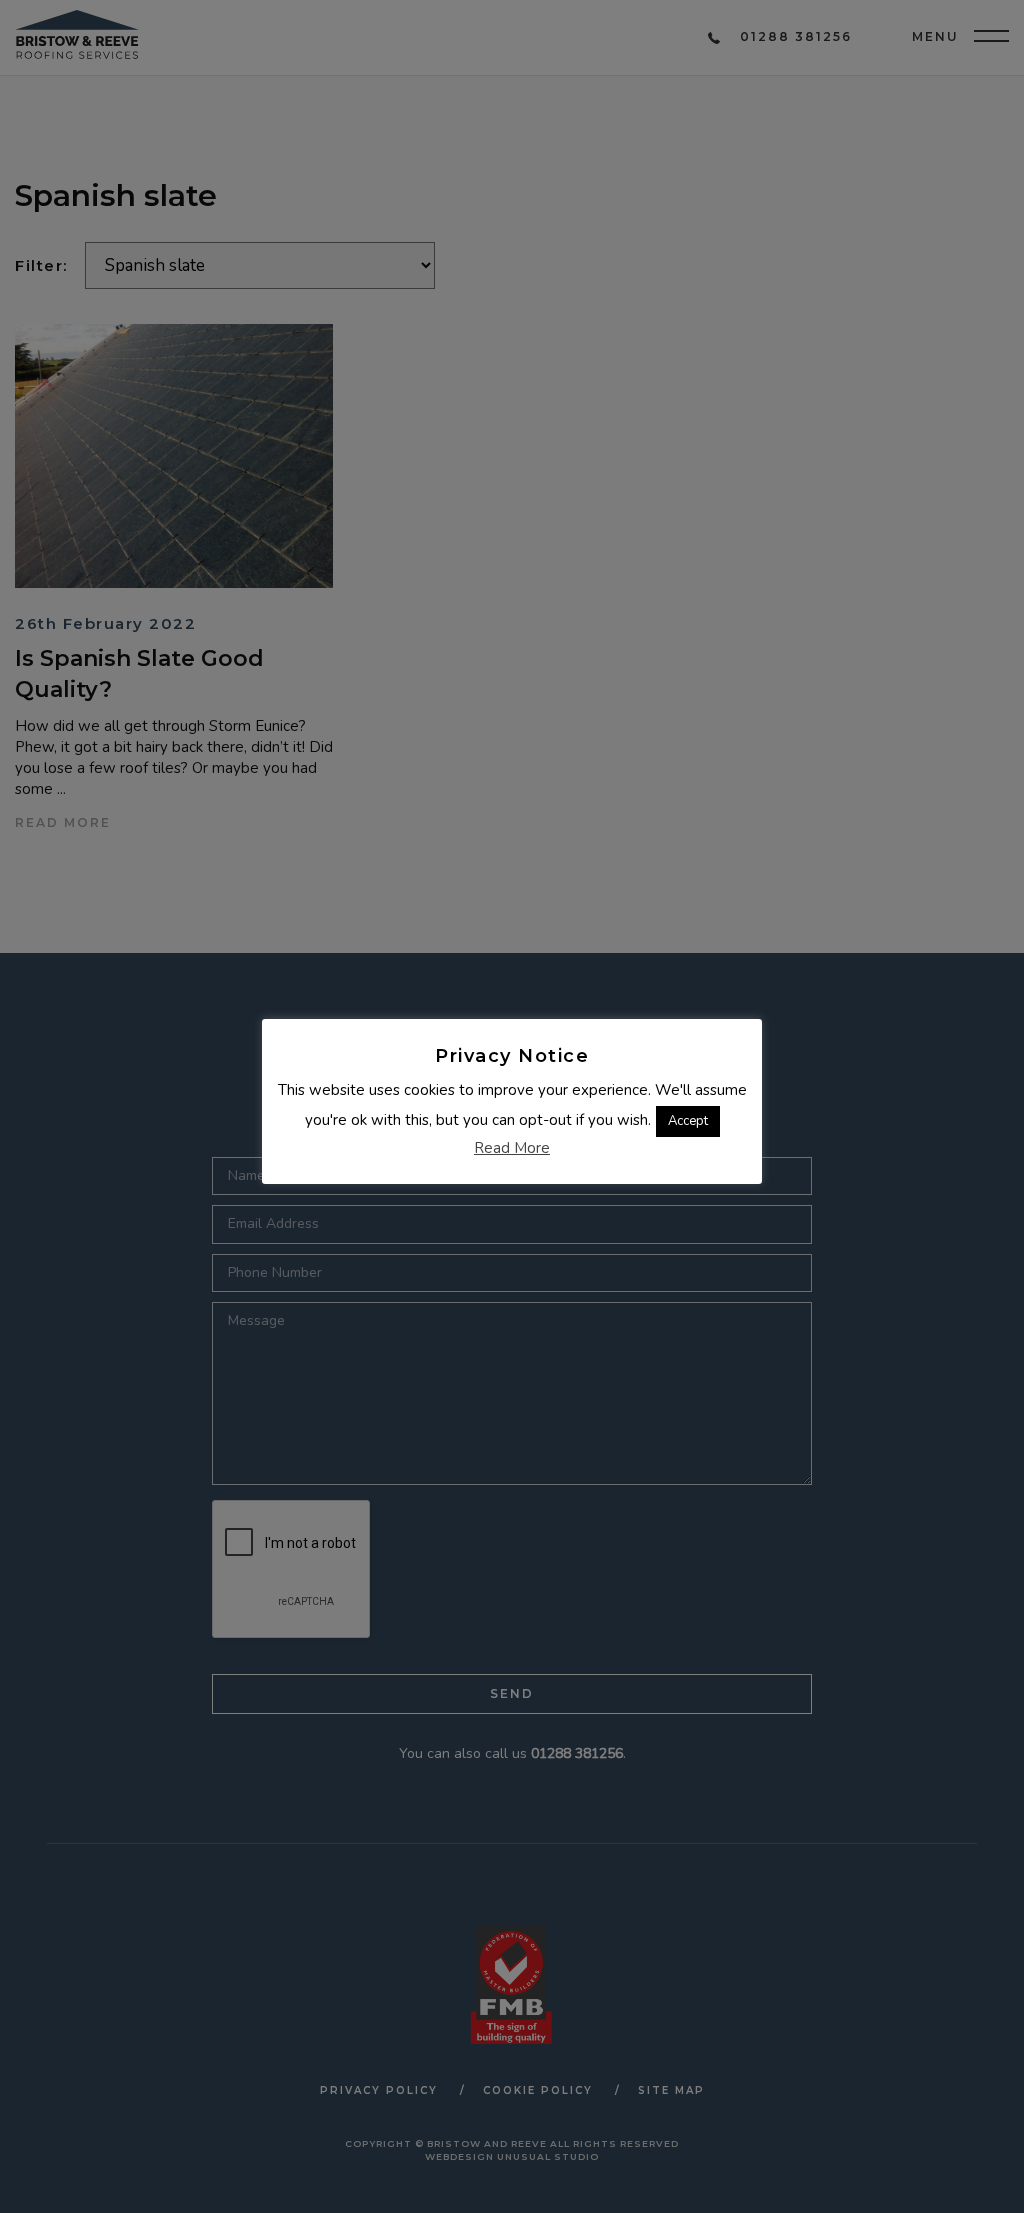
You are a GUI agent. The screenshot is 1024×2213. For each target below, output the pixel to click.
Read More (512, 1148)
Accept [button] (688, 1121)
